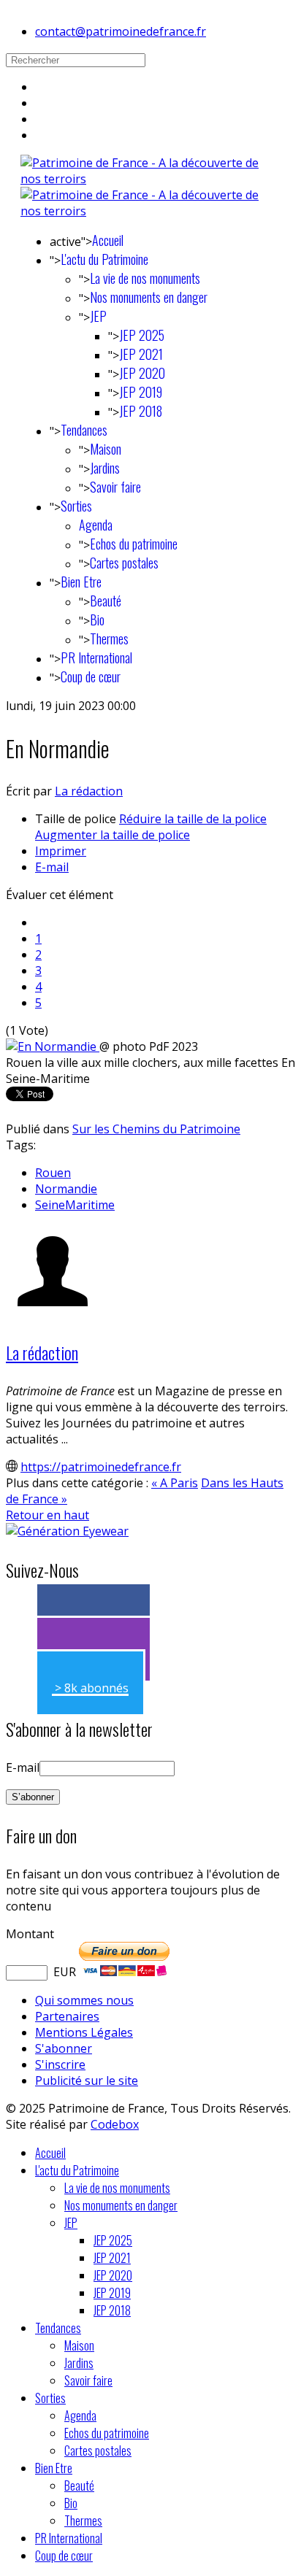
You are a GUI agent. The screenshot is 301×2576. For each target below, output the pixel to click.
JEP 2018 (141, 411)
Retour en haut (47, 1515)
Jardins (105, 468)
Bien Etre (81, 582)
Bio (97, 620)
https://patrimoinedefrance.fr (101, 1467)
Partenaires (67, 2016)
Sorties (76, 506)
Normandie (66, 1189)
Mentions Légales (84, 2032)
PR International (96, 658)
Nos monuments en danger (149, 297)
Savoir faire (115, 487)
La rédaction (89, 791)
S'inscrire (60, 2064)
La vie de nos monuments (145, 278)
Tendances (84, 430)
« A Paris (175, 1483)
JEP (98, 316)
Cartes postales (124, 563)
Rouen (53, 1173)
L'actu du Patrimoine (104, 259)
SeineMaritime (75, 1205)
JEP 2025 (142, 335)
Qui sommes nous (84, 2000)
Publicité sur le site (87, 2081)
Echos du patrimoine (134, 544)
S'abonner (64, 2048)
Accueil (108, 240)
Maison (106, 449)
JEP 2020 (142, 373)
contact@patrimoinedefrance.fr (121, 31)
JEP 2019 (141, 392)
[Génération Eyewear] (67, 1531)
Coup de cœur (91, 676)
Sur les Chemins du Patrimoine (156, 1129)
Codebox (115, 2124)
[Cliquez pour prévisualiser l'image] (53, 1046)
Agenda (96, 525)
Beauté (106, 601)
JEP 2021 (141, 354)
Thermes (109, 639)
